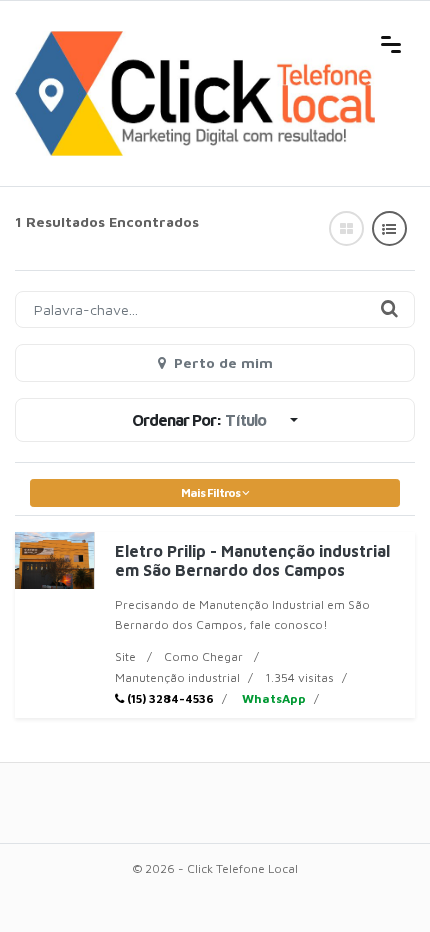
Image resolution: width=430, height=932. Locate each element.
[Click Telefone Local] (195, 42)
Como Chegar (203, 656)
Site (125, 656)
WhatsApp (272, 698)
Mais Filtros (211, 492)
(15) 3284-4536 (169, 698)
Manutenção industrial (177, 677)
